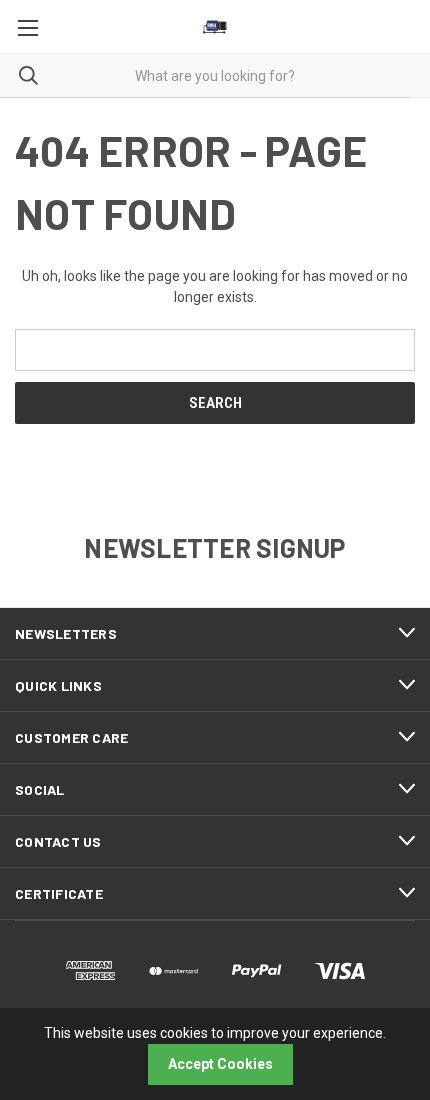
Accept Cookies (220, 1064)
